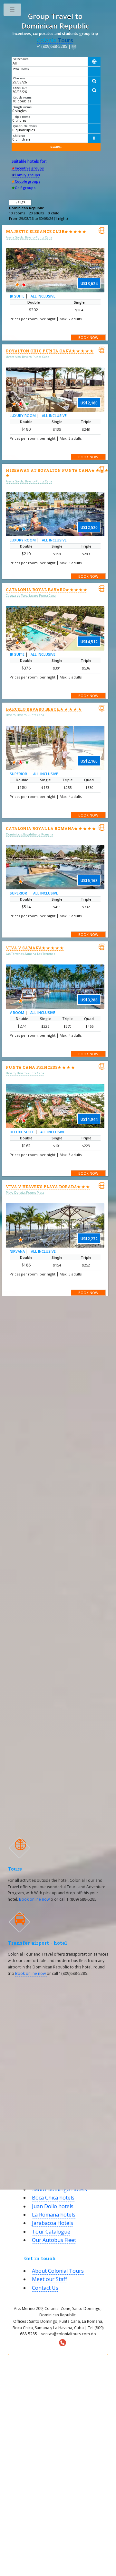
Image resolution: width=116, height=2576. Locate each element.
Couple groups (26, 181)
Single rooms (22, 107)
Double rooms (22, 97)
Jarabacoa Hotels (53, 2223)
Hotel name (21, 69)
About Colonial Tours (58, 2271)
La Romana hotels (54, 2215)
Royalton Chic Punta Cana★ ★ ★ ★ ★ (50, 351)
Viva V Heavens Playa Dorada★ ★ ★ (48, 1187)
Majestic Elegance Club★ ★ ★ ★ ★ (46, 231)
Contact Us (45, 2288)
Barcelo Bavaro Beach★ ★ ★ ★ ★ (44, 709)
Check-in (19, 78)
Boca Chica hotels (53, 2198)
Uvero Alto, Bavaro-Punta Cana (28, 357)
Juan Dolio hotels (53, 2206)
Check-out (20, 88)
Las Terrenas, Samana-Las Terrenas (30, 954)
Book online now (35, 1899)
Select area (21, 59)
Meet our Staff (49, 2279)
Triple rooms (22, 117)
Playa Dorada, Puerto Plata (25, 1193)
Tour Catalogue (51, 2232)
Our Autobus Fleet (54, 2240)
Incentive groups (28, 168)
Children (19, 136)
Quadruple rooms (25, 126)
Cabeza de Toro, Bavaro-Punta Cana (31, 596)
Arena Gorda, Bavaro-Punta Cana (29, 237)
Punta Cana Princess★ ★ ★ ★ (40, 1067)
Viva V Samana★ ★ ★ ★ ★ (35, 948)
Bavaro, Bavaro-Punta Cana (25, 715)
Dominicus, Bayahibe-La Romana (29, 834)
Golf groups (24, 188)
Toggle (13, 11)
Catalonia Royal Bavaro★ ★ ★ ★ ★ (46, 590)
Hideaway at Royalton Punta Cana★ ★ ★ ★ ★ (57, 473)
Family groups (26, 175)
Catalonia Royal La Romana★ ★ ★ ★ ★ (51, 828)
